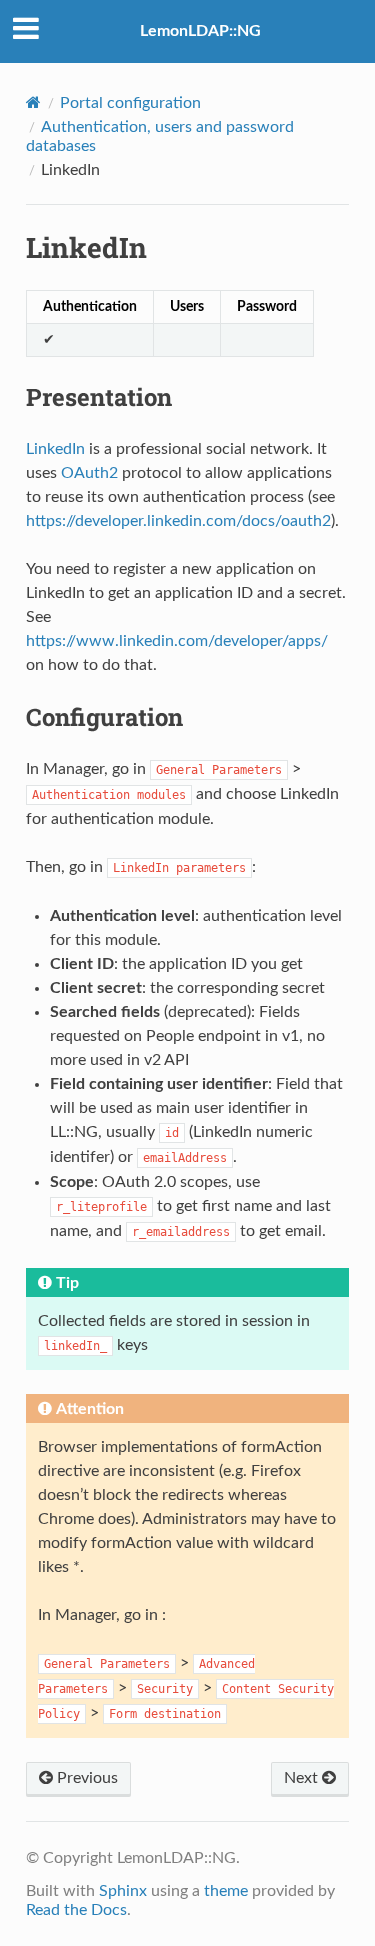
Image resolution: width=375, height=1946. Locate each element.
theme (226, 1891)
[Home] (33, 102)
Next (303, 1778)
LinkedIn (55, 449)
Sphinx (123, 1891)
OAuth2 (89, 473)
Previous (85, 1778)
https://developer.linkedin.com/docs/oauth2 (178, 521)
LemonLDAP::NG (200, 31)
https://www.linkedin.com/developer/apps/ (177, 641)
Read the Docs (76, 1910)
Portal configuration (130, 103)
